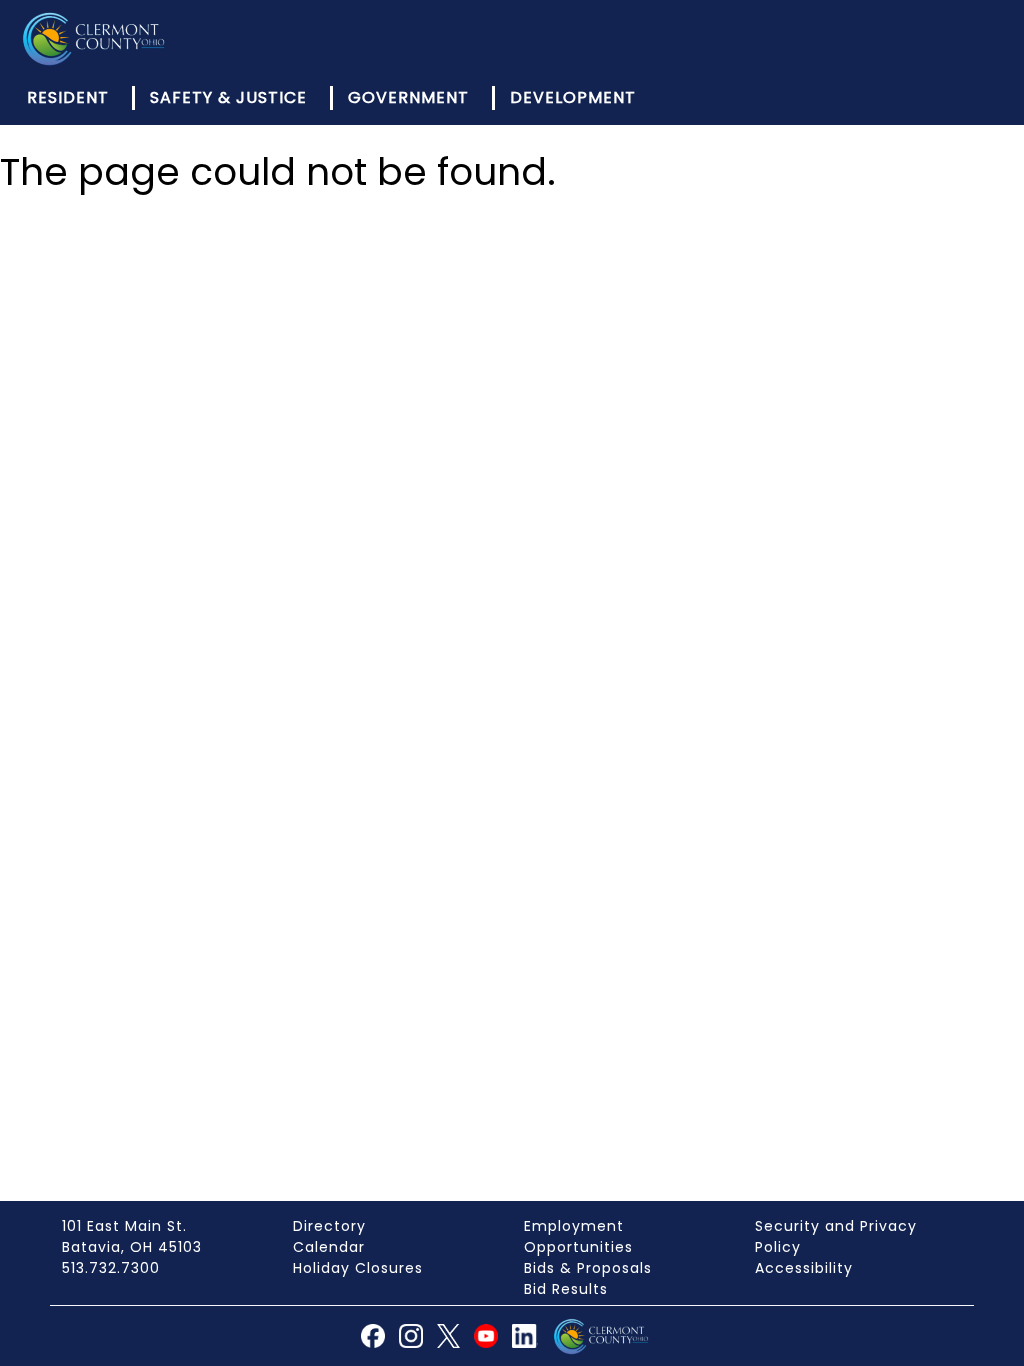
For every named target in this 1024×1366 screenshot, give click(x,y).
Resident (68, 97)
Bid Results (566, 1289)
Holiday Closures (358, 1268)
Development (573, 97)
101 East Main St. (124, 1226)
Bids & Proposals (588, 1268)
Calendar (329, 1247)
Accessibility (804, 1268)
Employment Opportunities (578, 1236)
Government (408, 97)
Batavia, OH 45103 (132, 1247)
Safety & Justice (228, 97)
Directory (329, 1226)
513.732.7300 (111, 1268)
